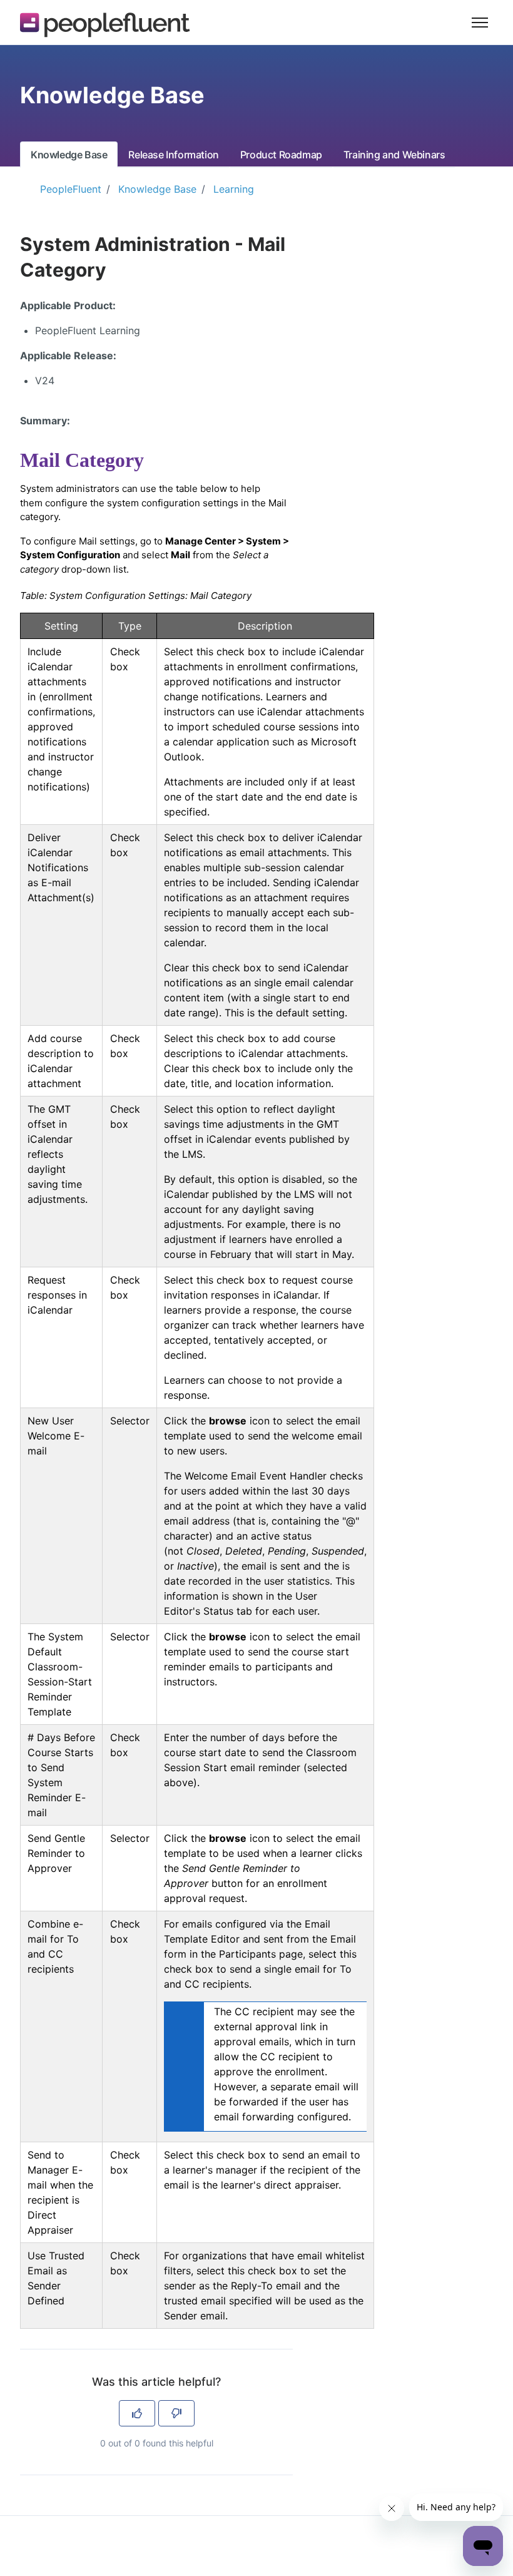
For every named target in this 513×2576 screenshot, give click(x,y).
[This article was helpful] (137, 2413)
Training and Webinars (394, 155)
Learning (234, 189)
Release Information (173, 155)
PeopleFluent (71, 189)
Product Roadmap (281, 155)
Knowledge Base (69, 155)
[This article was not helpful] (176, 2413)
